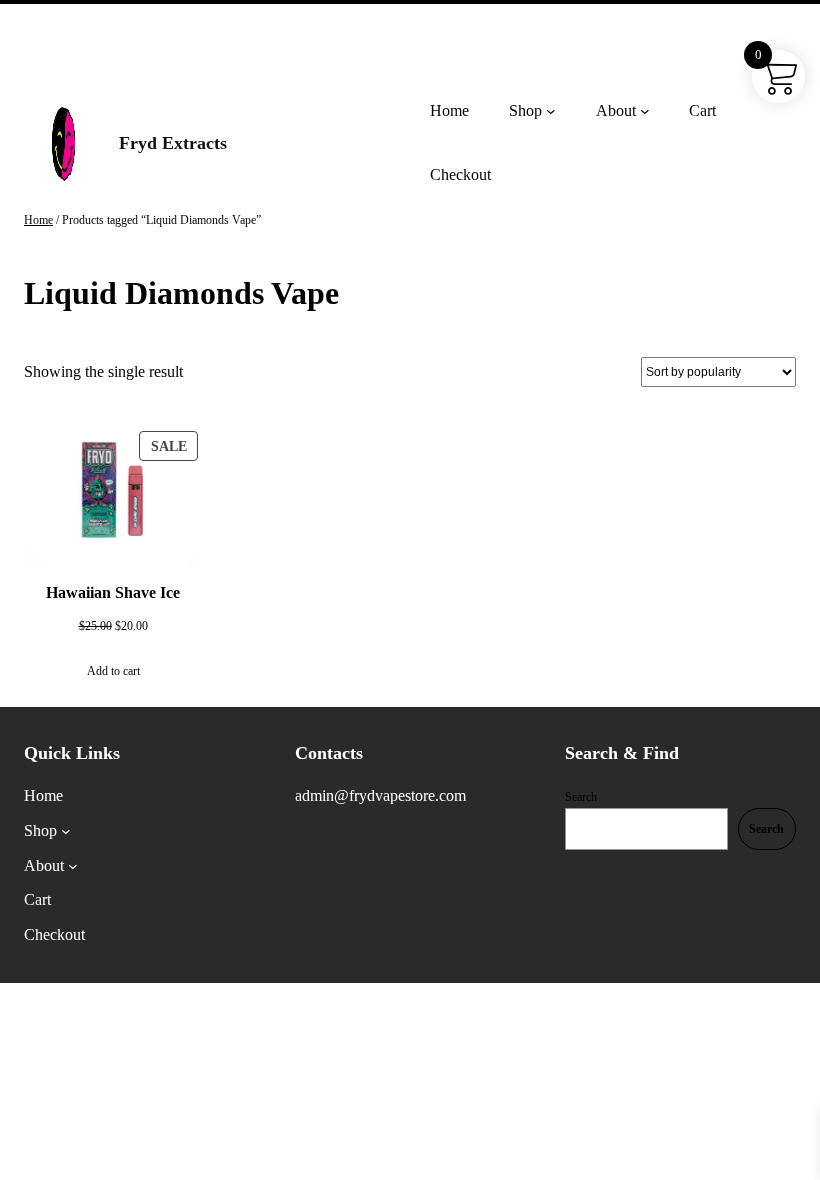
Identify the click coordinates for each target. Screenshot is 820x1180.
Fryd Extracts (173, 143)
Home (38, 220)
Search (581, 797)
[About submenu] (645, 111)
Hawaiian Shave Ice (113, 592)
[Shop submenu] (551, 111)
